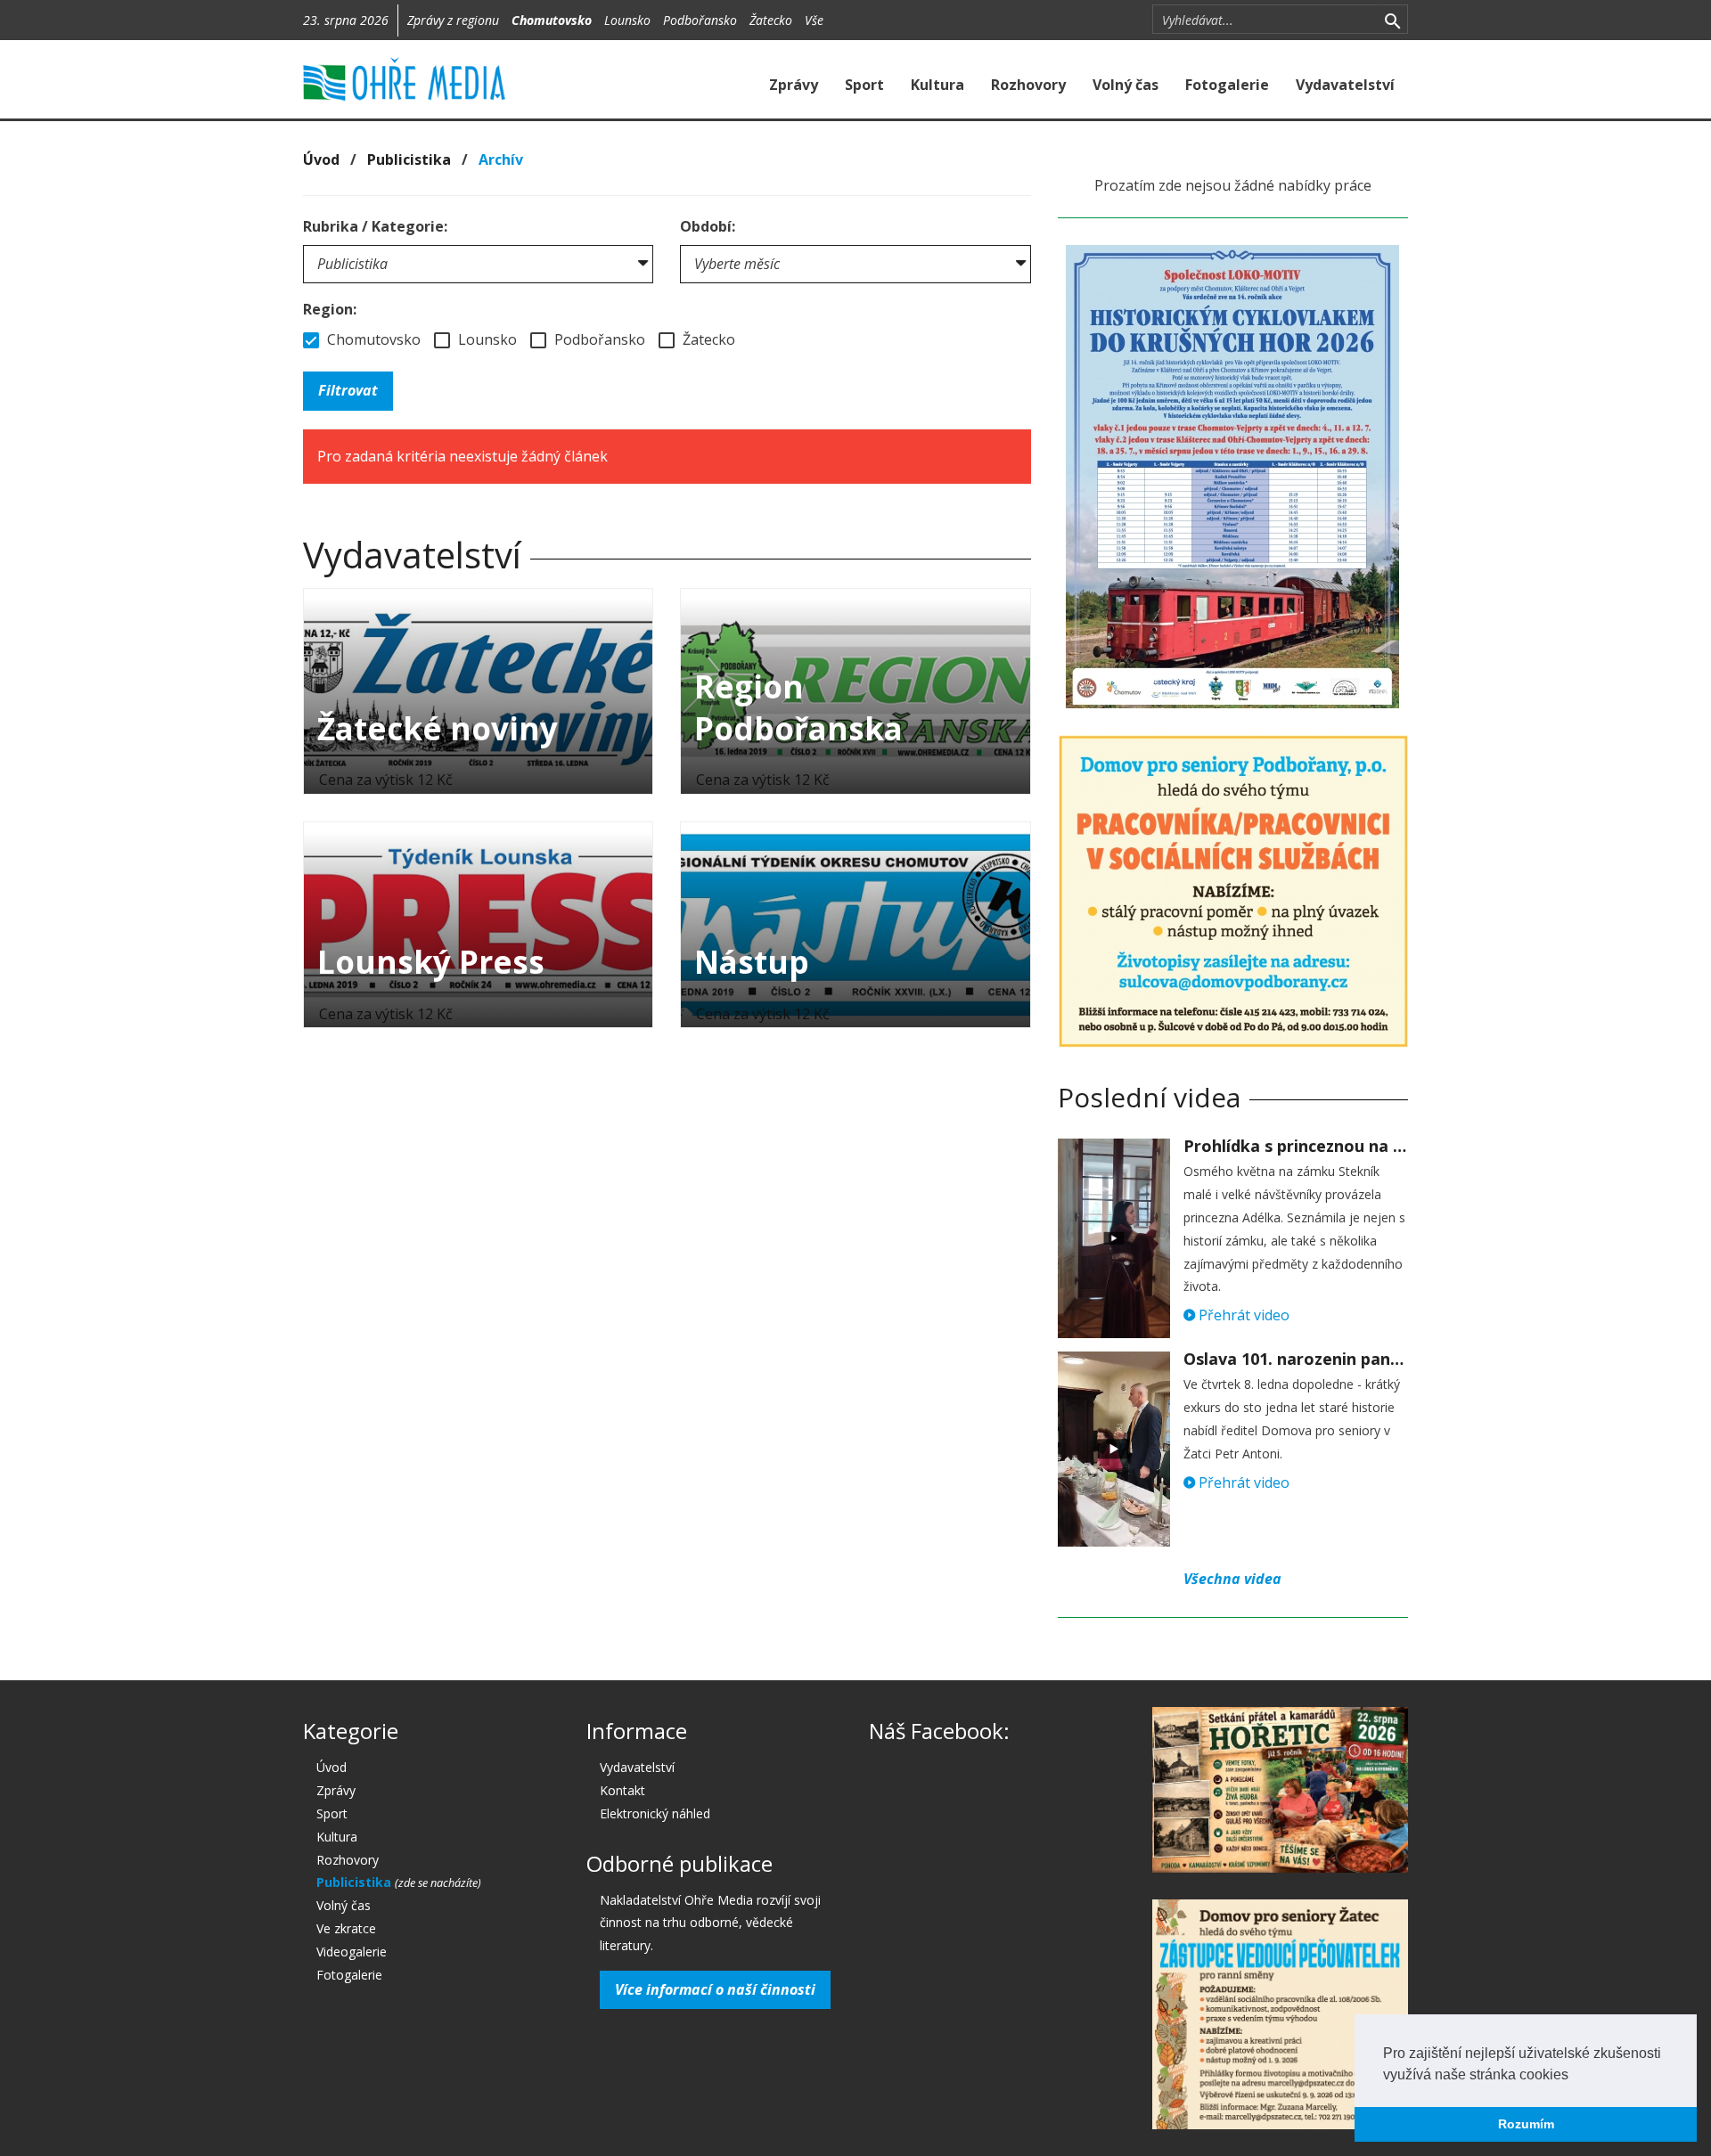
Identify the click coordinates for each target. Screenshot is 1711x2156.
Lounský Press (431, 962)
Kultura (937, 85)
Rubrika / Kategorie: (375, 226)
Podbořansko (700, 20)
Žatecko (771, 20)
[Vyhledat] (1392, 20)
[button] (1575, 2076)
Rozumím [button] (1526, 2124)
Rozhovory (1028, 85)
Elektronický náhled (655, 1813)
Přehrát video (1242, 1315)
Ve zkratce (346, 1928)
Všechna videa (1232, 1579)
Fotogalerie (1227, 85)
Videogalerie (352, 1952)
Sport (864, 85)
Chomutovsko (552, 20)
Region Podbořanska (798, 707)
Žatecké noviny (438, 728)
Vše (814, 20)
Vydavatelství (1345, 85)
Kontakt (622, 1790)
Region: (330, 309)
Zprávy (794, 85)
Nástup (752, 962)
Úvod (321, 159)
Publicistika (409, 159)
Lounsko (627, 20)
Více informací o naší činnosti (715, 1989)
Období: (708, 226)
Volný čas (1126, 85)
